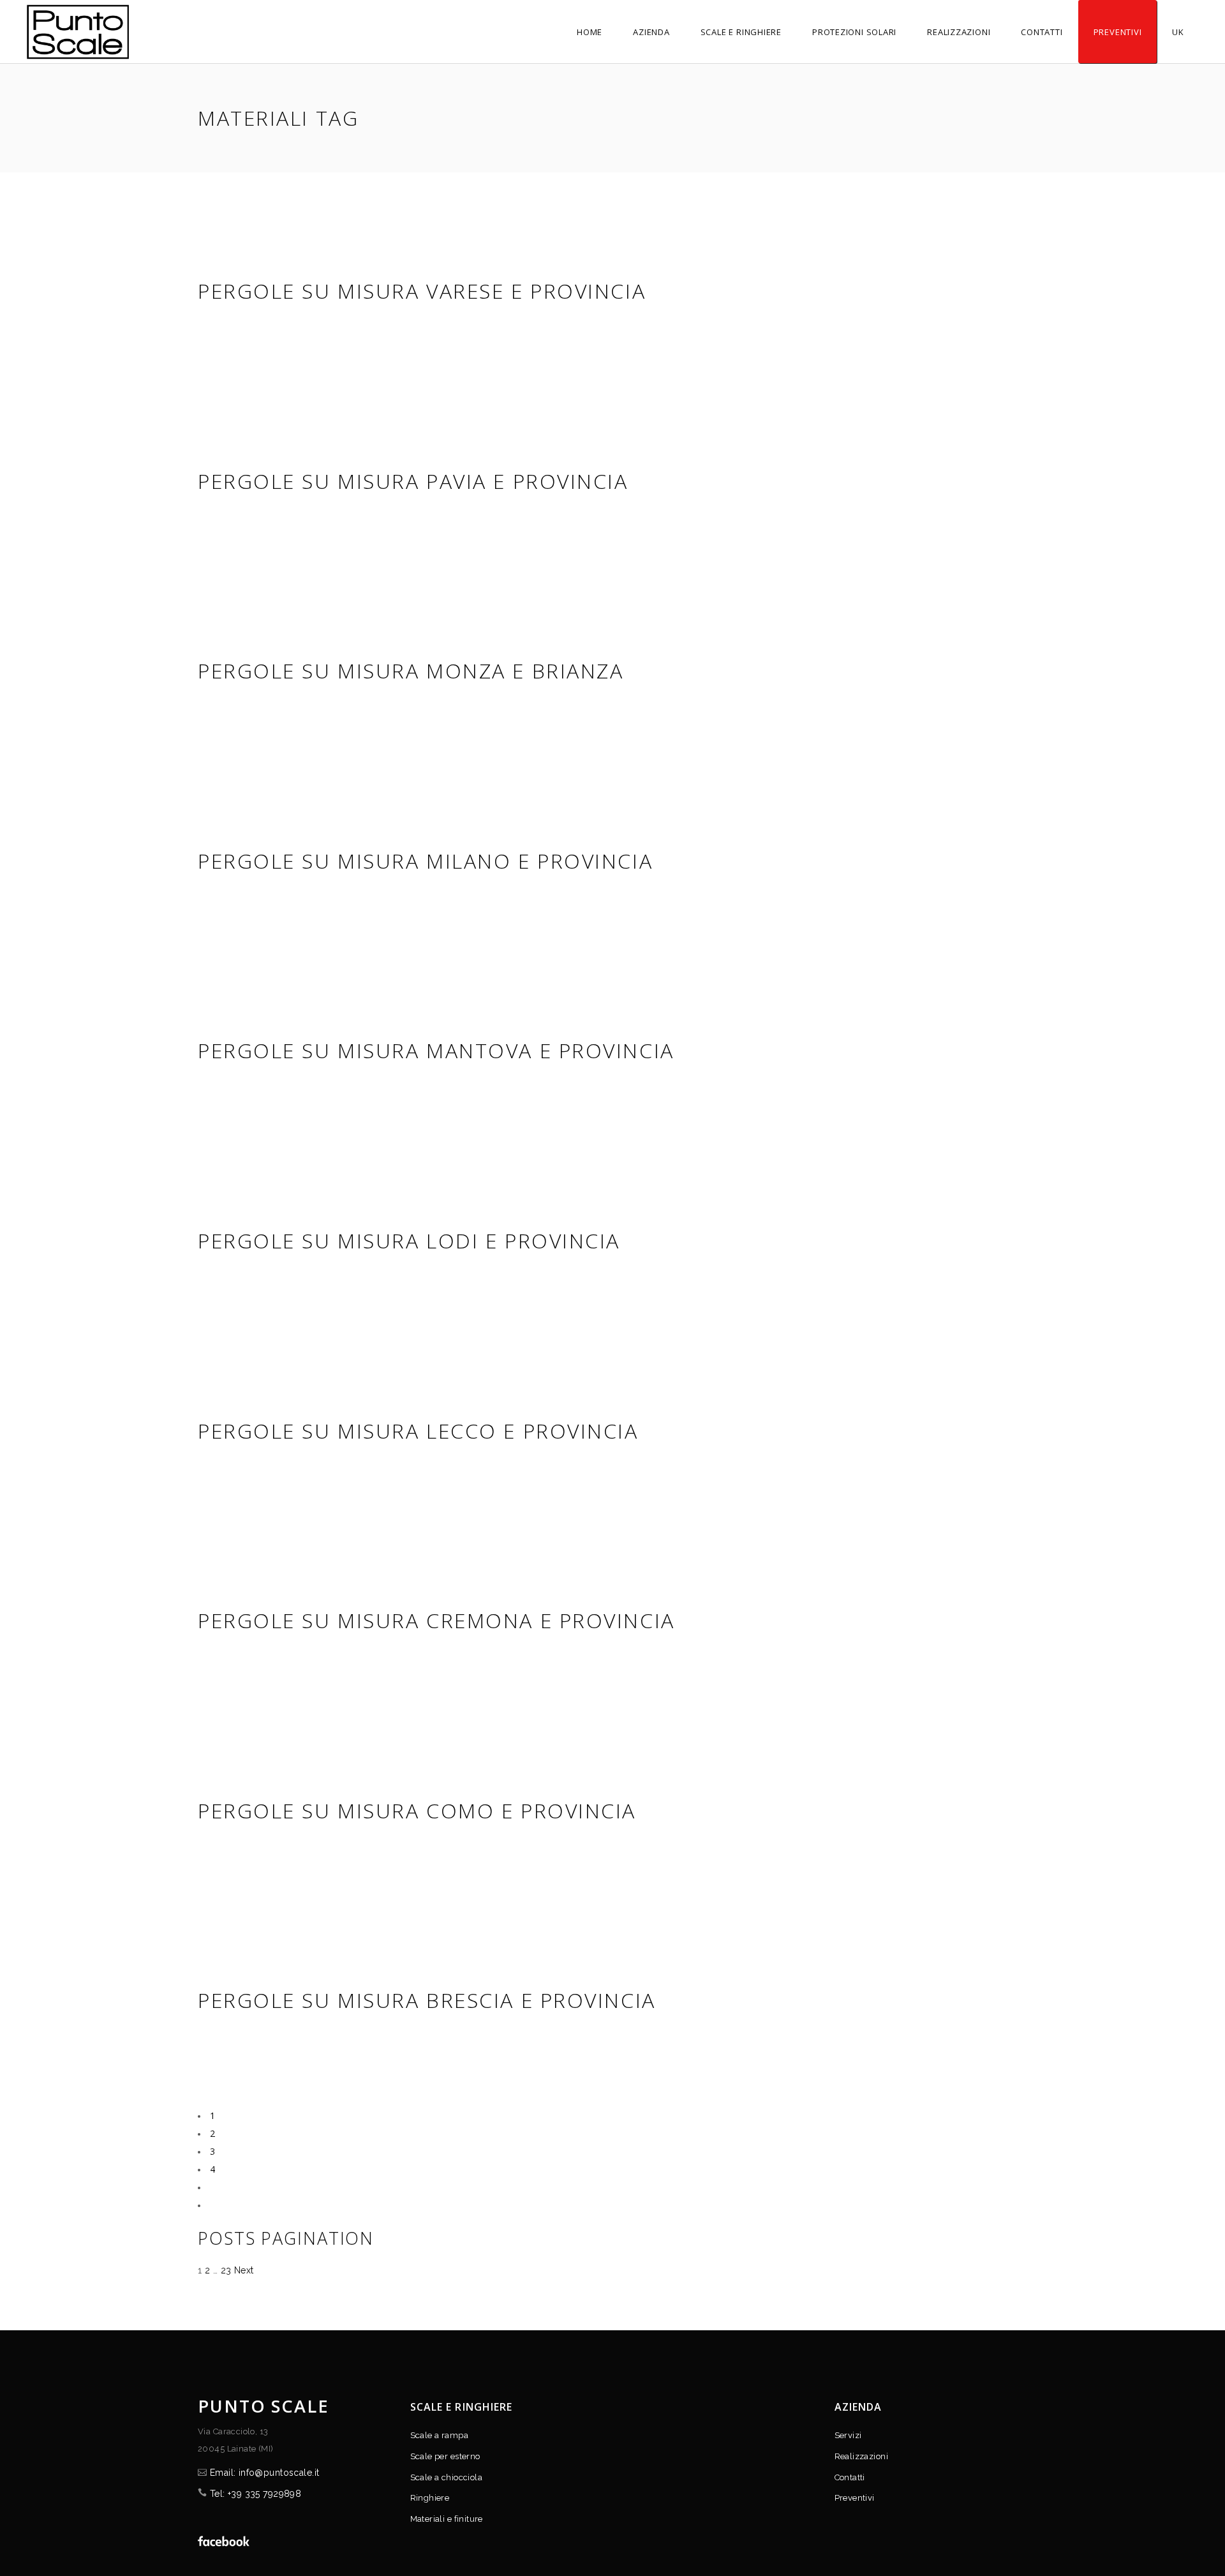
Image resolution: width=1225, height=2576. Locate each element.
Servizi (848, 2435)
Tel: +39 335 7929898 (256, 2494)
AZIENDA (858, 2407)
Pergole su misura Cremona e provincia (436, 1620)
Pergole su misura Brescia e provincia (427, 2000)
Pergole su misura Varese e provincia (422, 291)
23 (226, 2270)
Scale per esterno (445, 2456)
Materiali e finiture (447, 2519)
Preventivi (855, 2498)
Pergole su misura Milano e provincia (425, 861)
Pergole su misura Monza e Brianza (411, 670)
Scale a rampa (439, 2435)
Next (244, 2270)
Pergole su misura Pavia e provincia (413, 481)
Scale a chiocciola (447, 2477)
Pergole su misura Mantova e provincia (436, 1050)
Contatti (850, 2477)
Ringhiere (430, 2498)
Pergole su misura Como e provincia (417, 1810)
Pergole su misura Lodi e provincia (409, 1240)
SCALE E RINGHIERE (462, 2407)
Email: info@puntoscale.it (265, 2473)
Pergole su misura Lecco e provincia (418, 1431)
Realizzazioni (861, 2456)
